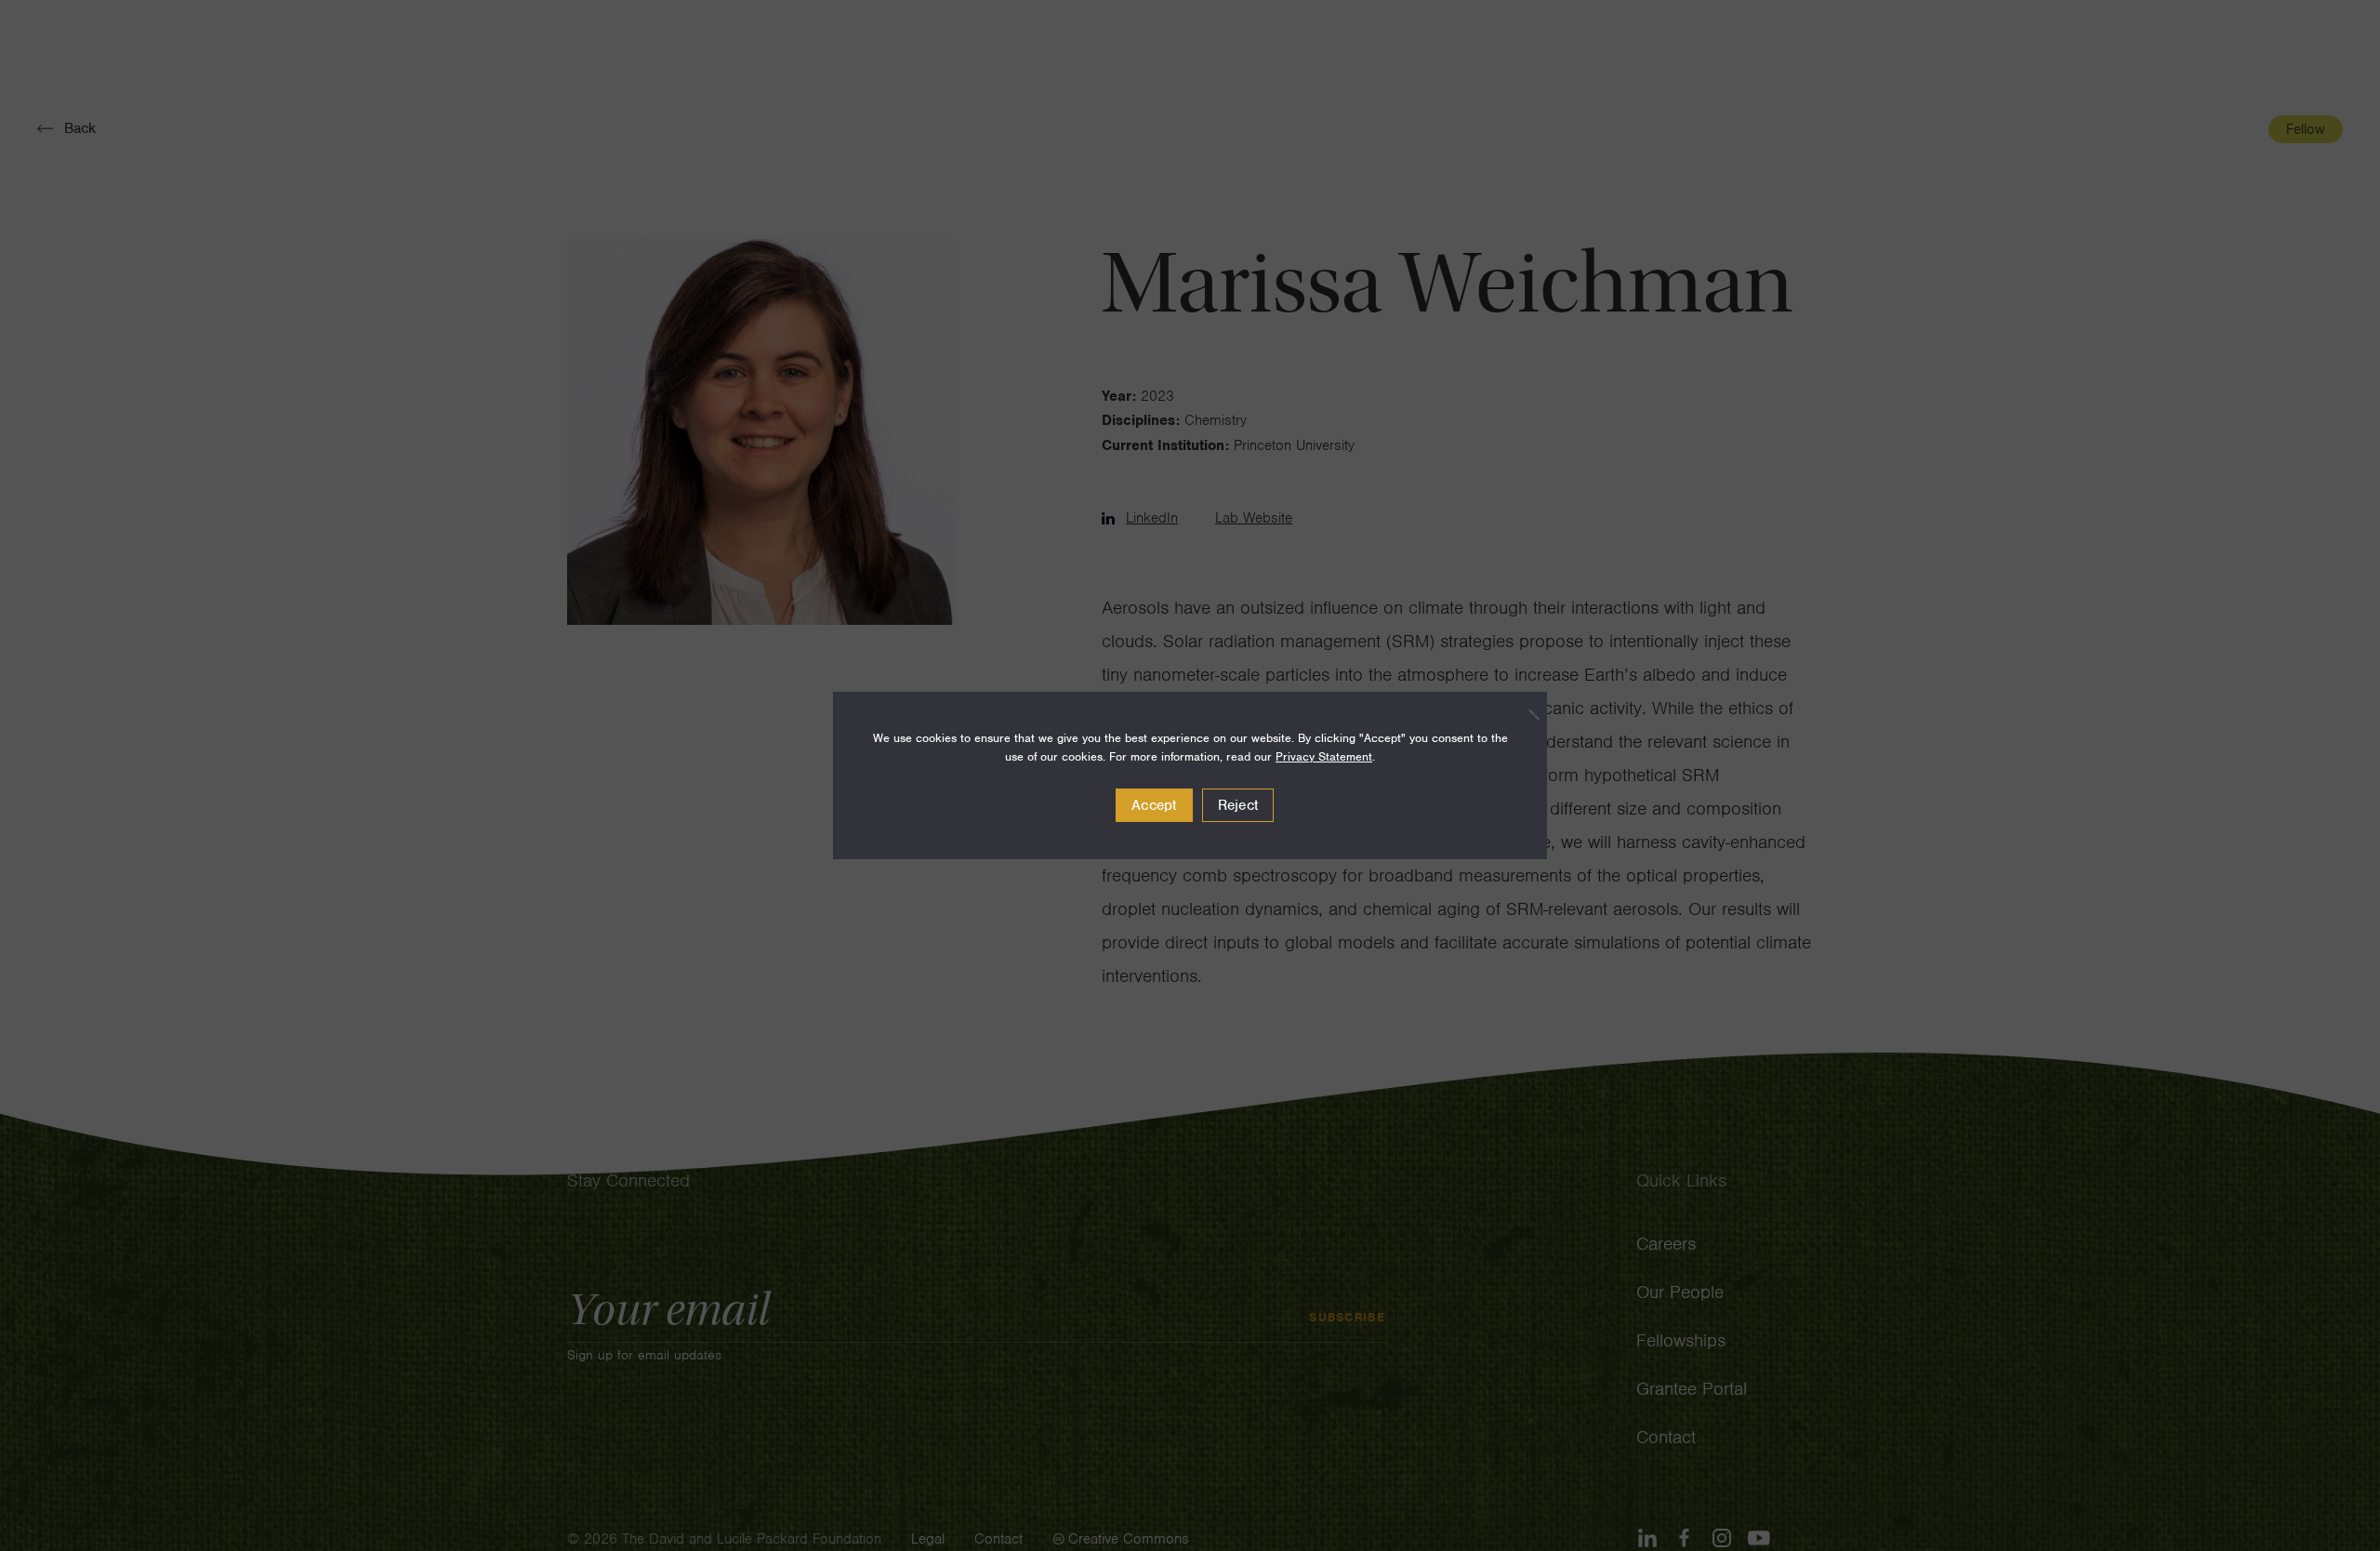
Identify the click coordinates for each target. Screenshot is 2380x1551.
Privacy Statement (1324, 756)
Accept (1154, 805)
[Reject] (1524, 714)
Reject (1238, 805)
